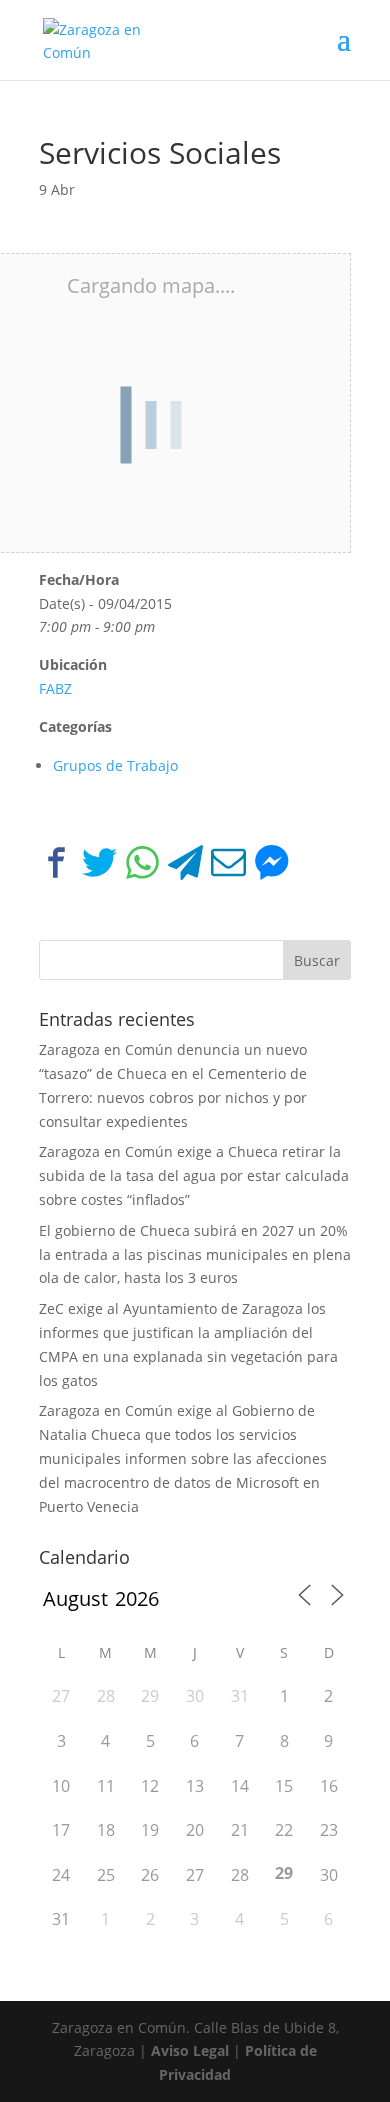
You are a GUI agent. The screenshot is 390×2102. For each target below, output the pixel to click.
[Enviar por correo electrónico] (228, 866)
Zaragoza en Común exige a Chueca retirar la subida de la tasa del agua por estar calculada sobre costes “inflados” (194, 1175)
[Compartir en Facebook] (56, 866)
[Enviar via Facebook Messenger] (271, 866)
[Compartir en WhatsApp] (142, 866)
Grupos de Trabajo (115, 765)
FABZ (55, 688)
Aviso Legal (190, 2050)
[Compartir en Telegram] (185, 866)
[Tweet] (99, 866)
